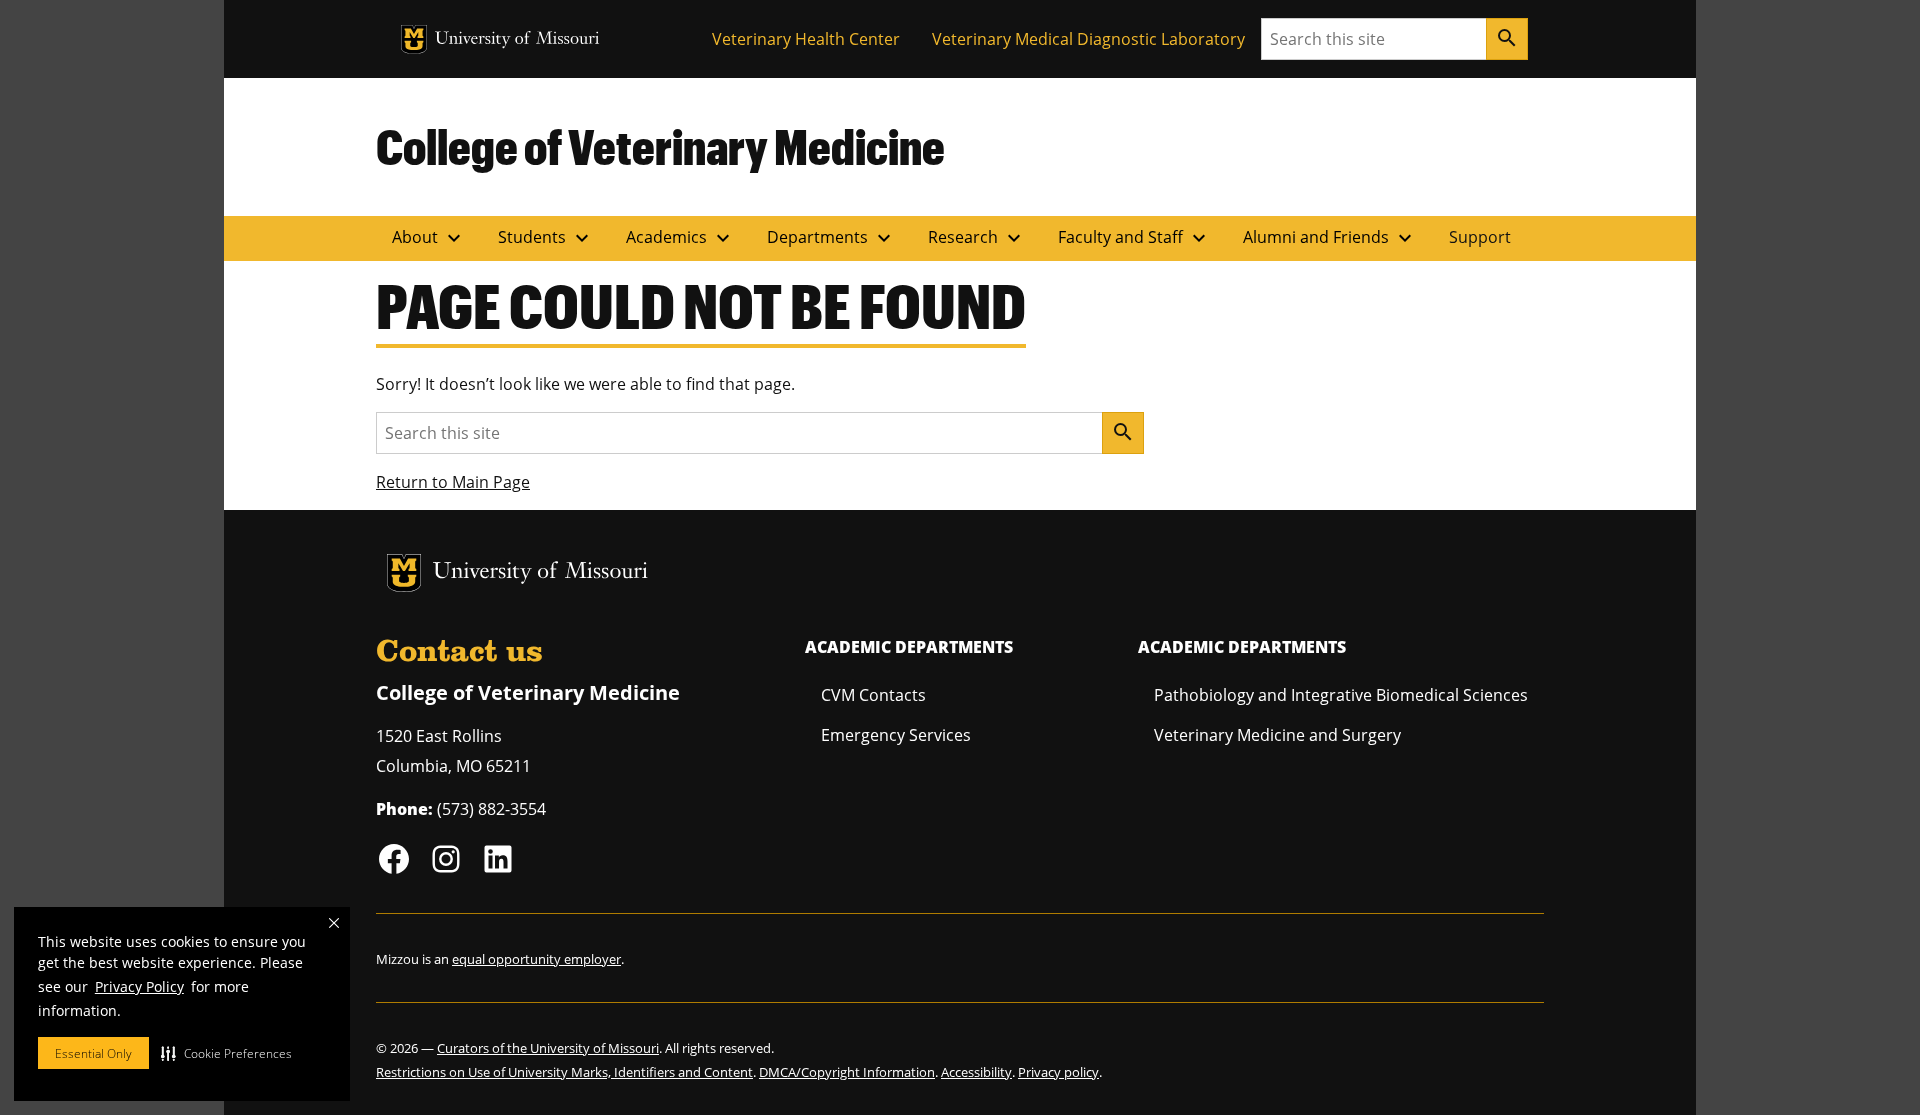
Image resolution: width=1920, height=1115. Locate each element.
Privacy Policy (139, 986)
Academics (680, 238)
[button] (226, 1053)
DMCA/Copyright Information (847, 1072)
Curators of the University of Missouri (548, 1048)
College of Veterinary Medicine (660, 146)
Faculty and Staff (1134, 238)
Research (977, 238)
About (429, 238)
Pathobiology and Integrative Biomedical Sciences (1341, 695)
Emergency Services (896, 735)
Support (1480, 237)
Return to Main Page (453, 482)
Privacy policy (1058, 1072)
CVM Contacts (873, 695)
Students (546, 238)
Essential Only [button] (93, 1053)
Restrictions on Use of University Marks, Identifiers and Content (564, 1072)
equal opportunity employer (536, 959)
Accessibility (976, 1072)
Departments (831, 238)
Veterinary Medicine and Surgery (1277, 735)
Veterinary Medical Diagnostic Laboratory (1088, 39)
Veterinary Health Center (806, 39)
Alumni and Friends (1330, 238)
